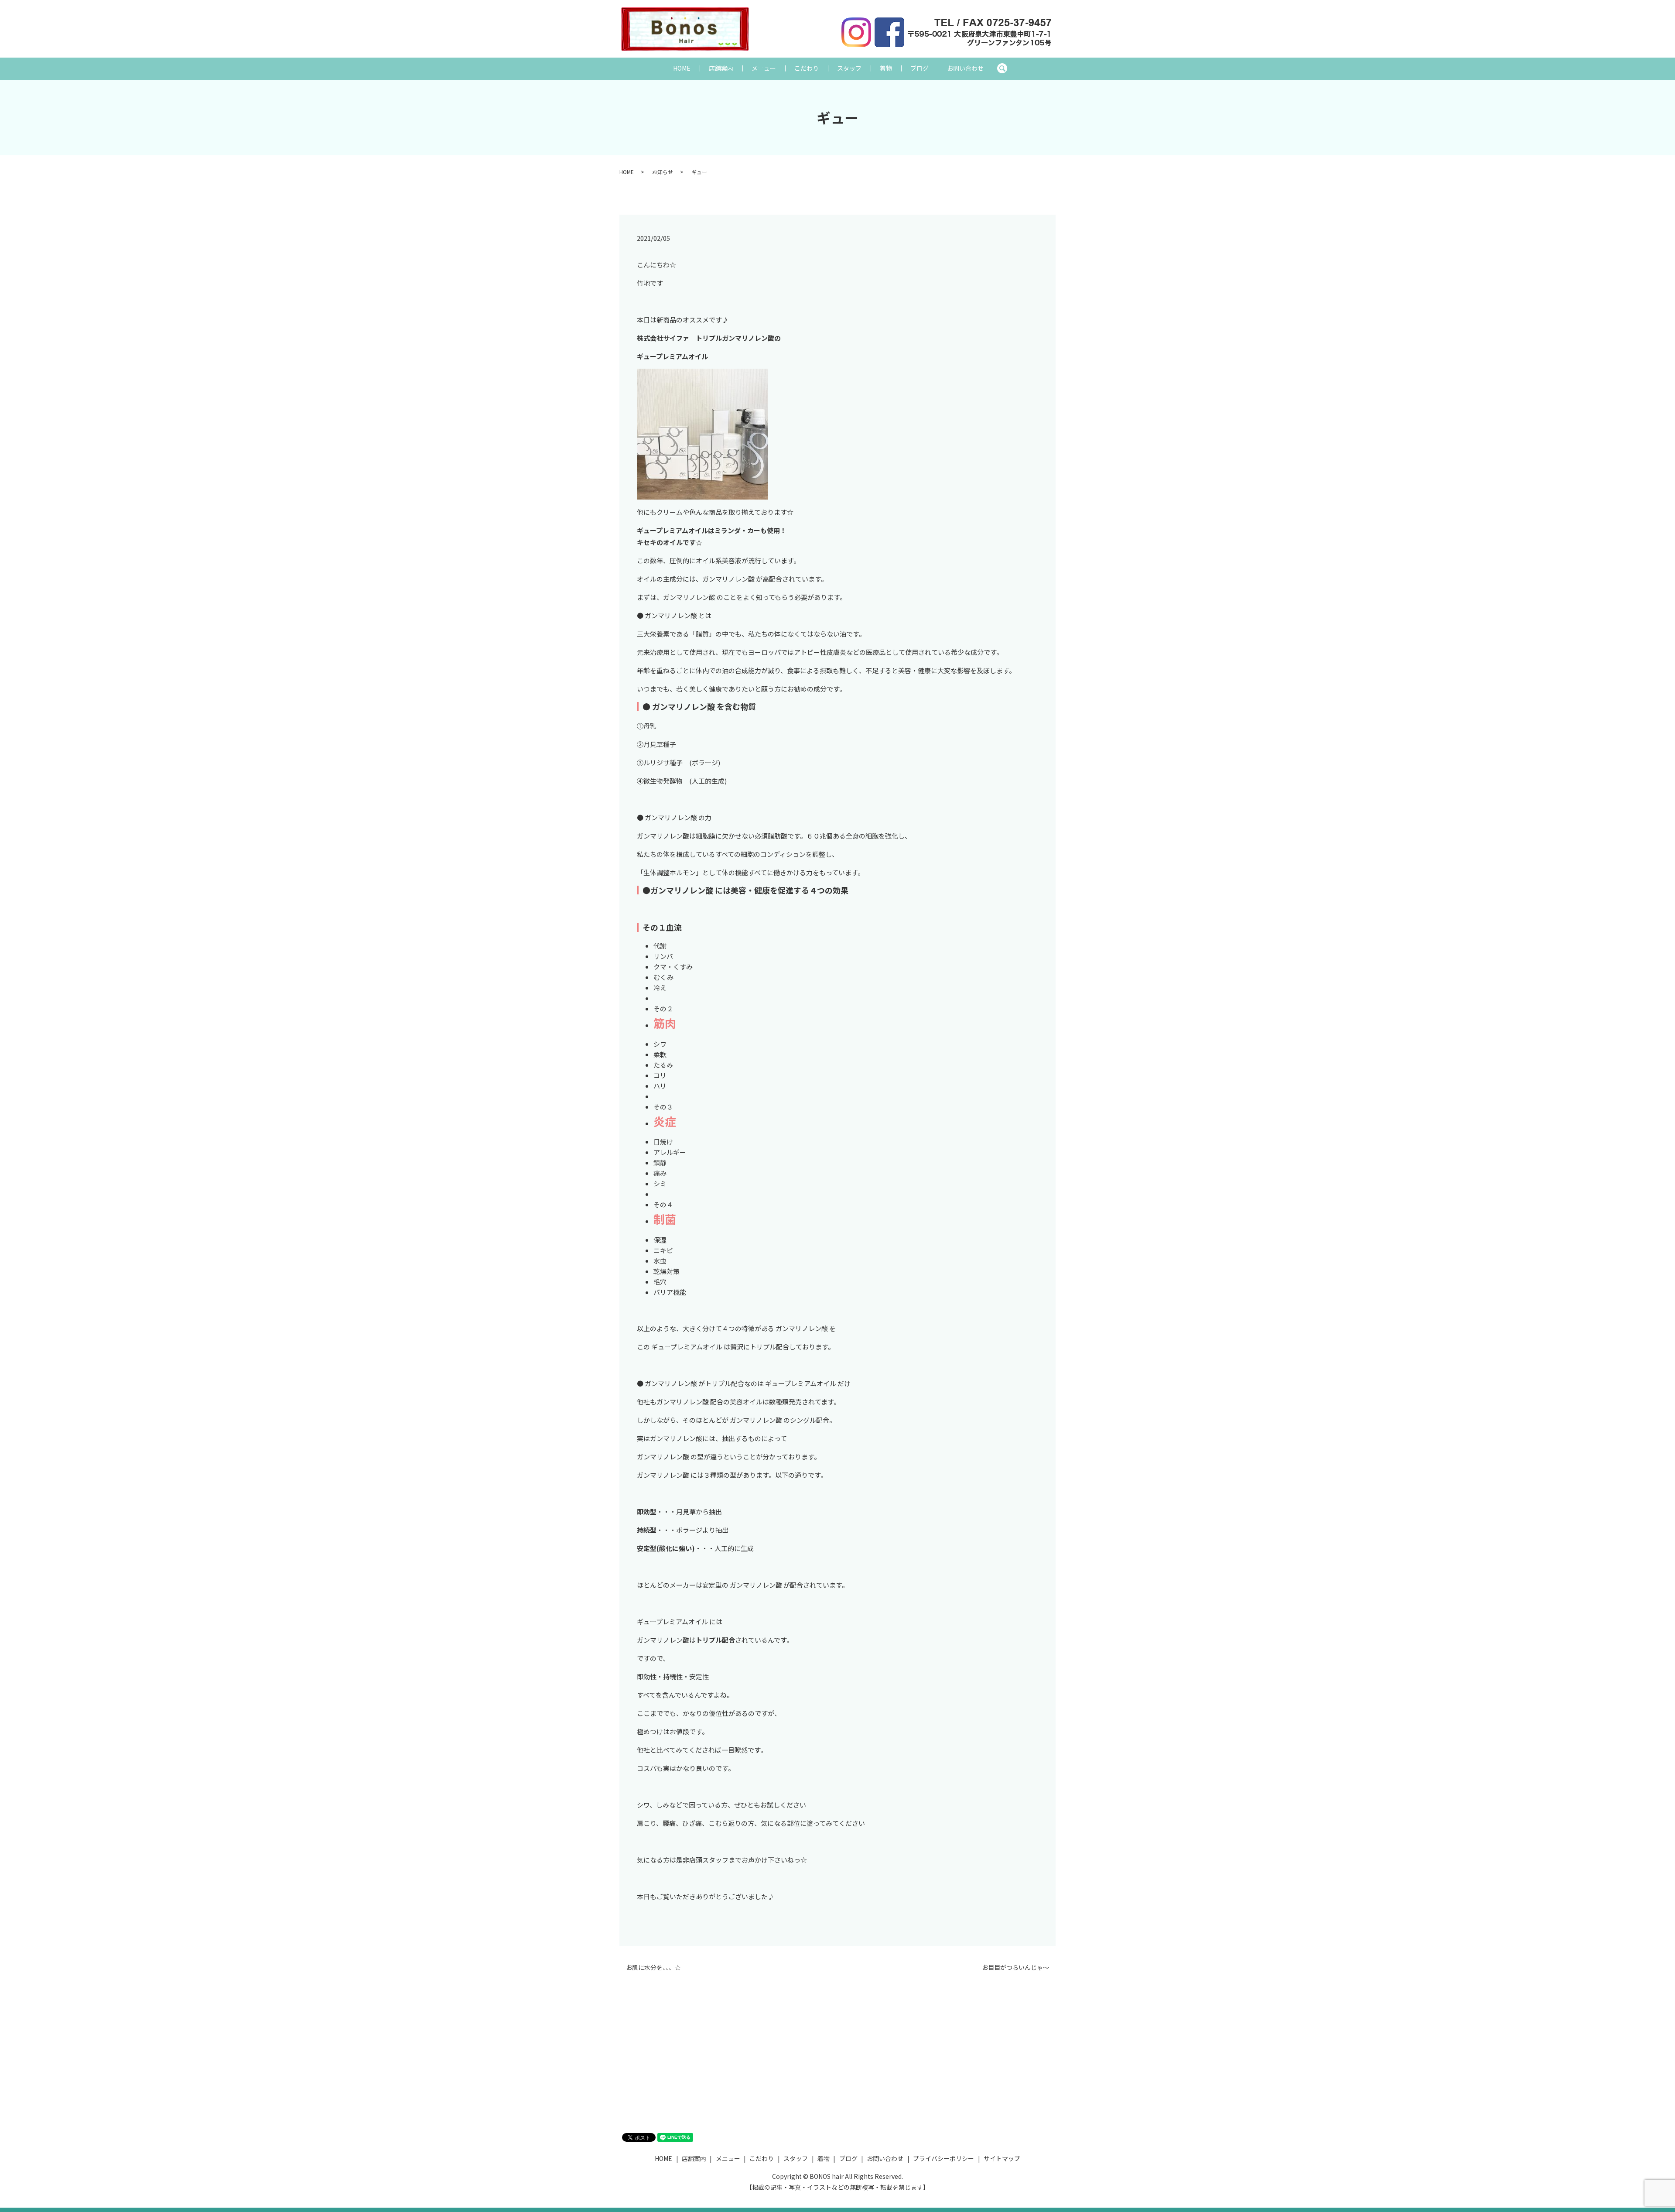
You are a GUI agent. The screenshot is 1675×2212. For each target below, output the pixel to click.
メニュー (764, 68)
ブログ (920, 68)
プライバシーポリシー (943, 2158)
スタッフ (849, 68)
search (1007, 68)
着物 (886, 68)
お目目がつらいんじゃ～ (1015, 1967)
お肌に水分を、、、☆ (653, 1967)
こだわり (807, 68)
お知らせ (663, 172)
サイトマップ (1002, 2158)
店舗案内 (721, 68)
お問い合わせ (965, 68)
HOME (682, 68)
